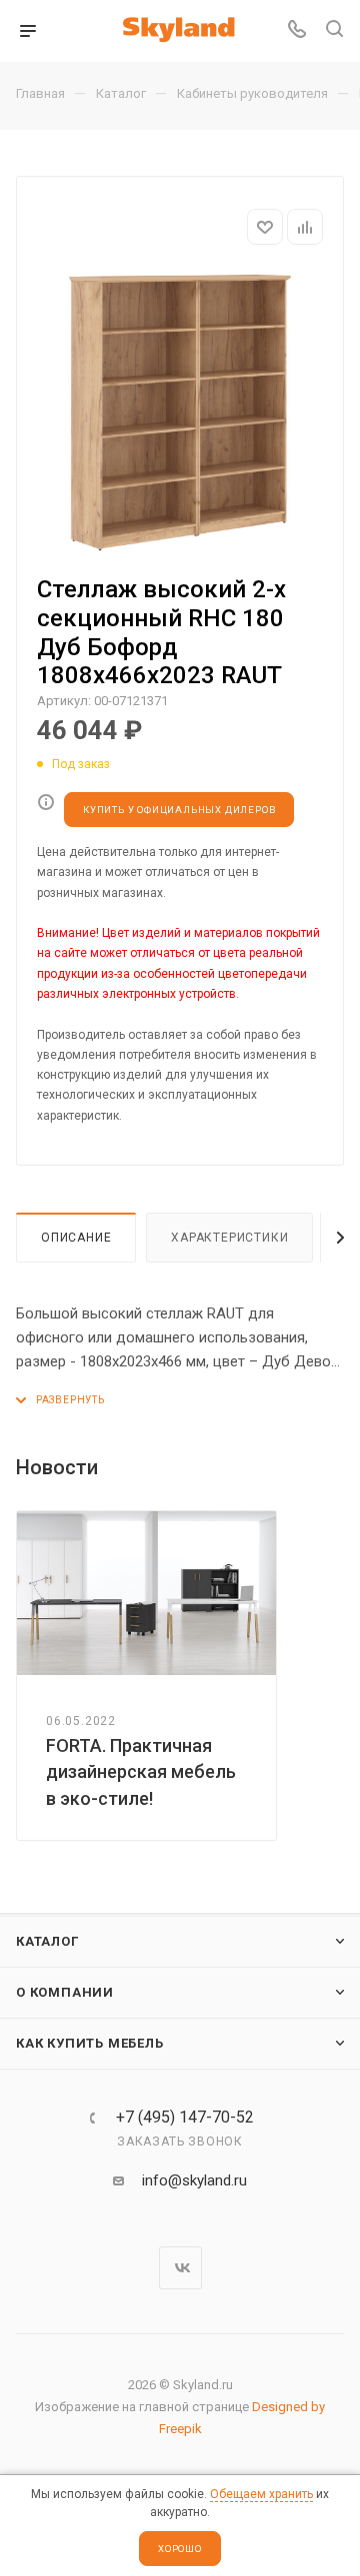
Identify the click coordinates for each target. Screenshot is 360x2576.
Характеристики (229, 1238)
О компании (65, 1992)
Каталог (47, 1941)
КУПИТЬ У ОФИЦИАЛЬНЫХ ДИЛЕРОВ (179, 810)
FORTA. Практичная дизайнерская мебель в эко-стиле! (141, 1771)
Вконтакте (180, 2268)
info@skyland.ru (194, 2180)
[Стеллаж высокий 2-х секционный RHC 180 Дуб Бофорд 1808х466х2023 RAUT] (180, 413)
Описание (76, 1238)
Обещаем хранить (261, 2494)
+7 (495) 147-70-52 (185, 2118)
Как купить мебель (90, 2043)
